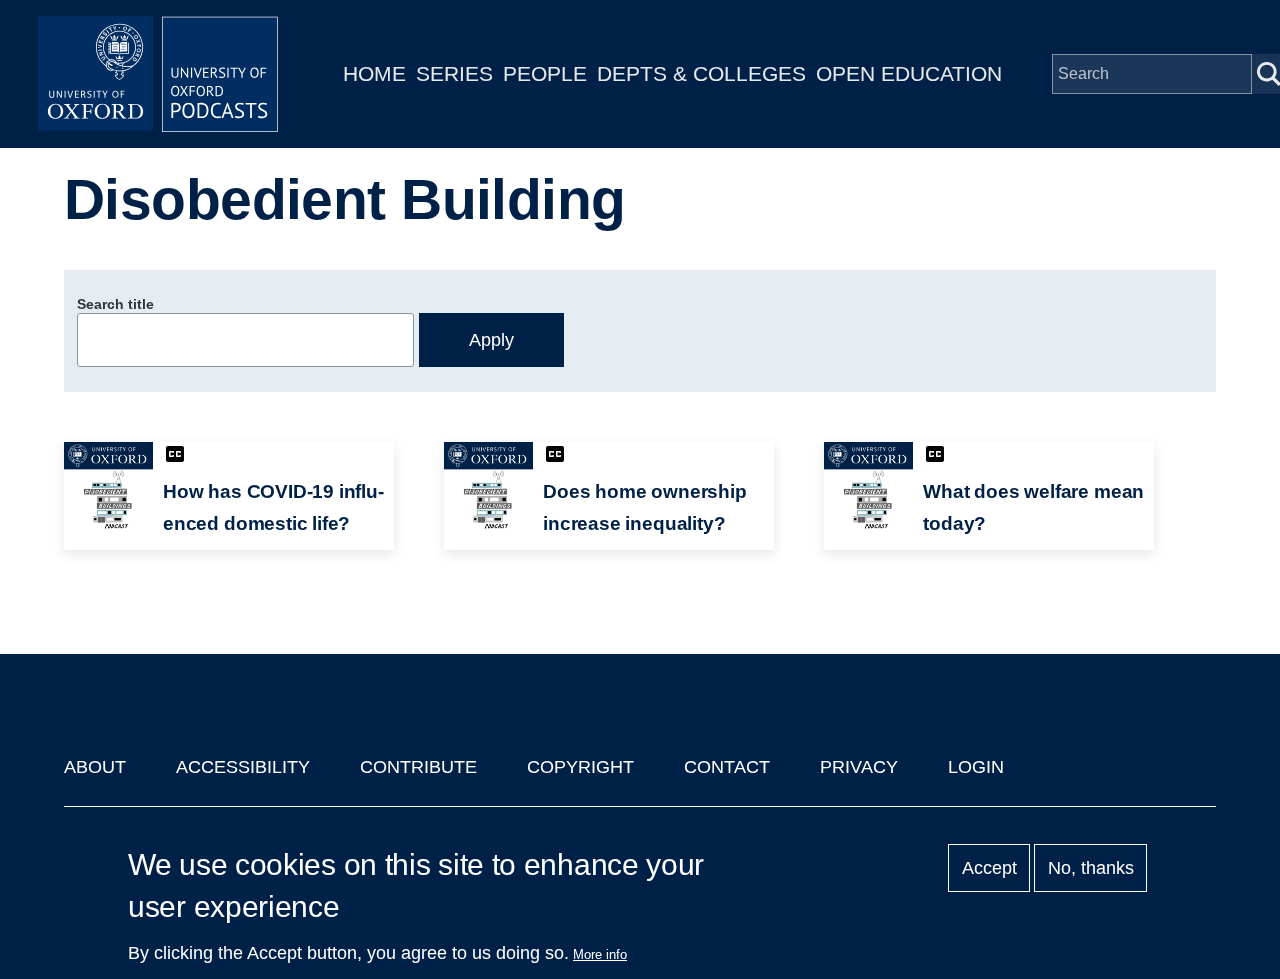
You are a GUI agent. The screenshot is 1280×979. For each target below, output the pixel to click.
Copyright (580, 767)
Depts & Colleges (701, 73)
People (545, 73)
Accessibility (243, 767)
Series (454, 73)
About (95, 767)
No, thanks (1091, 868)
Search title (115, 304)
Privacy (859, 767)
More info (600, 954)
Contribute (418, 767)
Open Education (909, 73)
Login (976, 767)
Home (374, 73)
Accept (989, 868)
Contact (727, 767)
